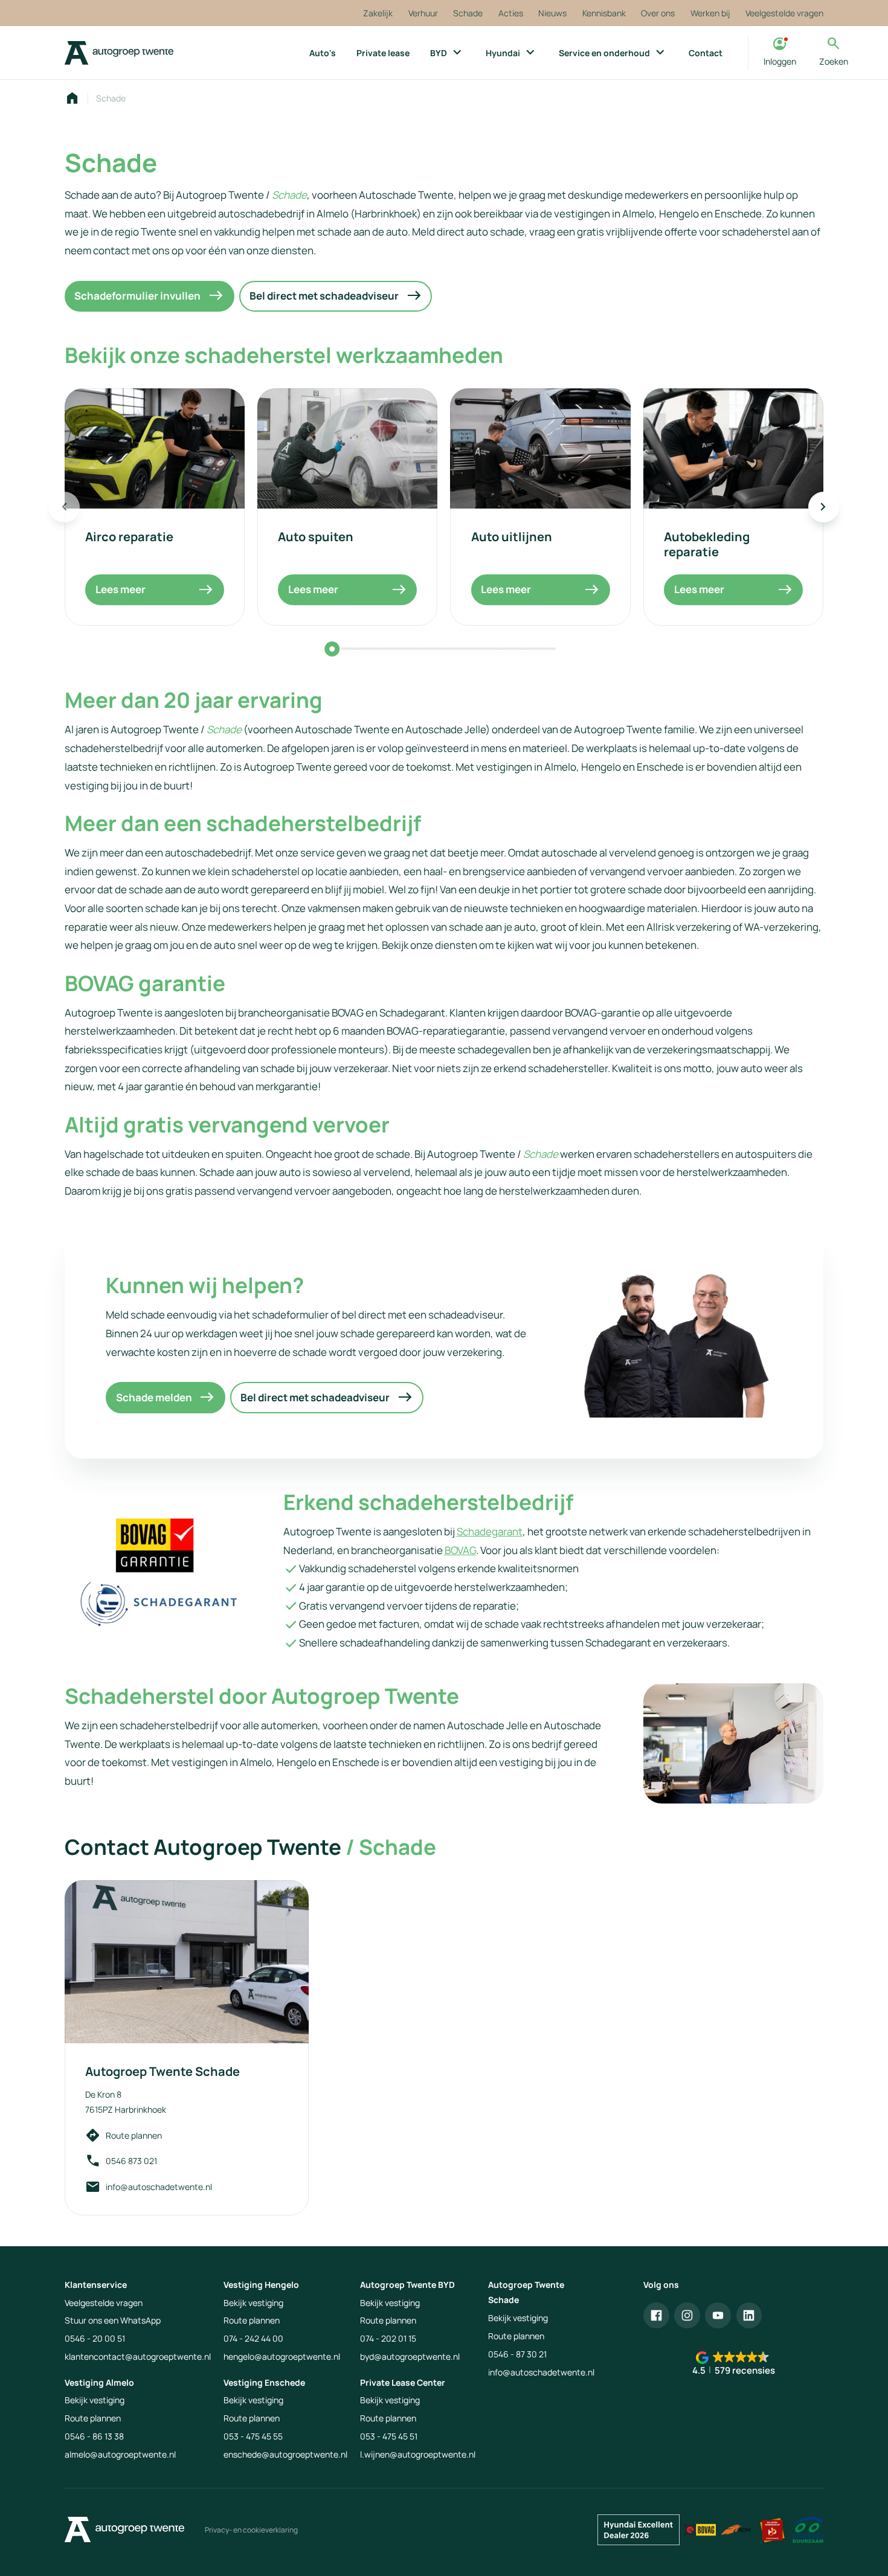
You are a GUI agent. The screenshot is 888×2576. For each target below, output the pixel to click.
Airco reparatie (129, 536)
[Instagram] (687, 2315)
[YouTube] (718, 2315)
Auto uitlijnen (512, 536)
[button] (733, 2364)
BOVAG (460, 1550)
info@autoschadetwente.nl (159, 2187)
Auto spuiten (316, 536)
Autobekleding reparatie (707, 544)
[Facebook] (656, 2315)
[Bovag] (700, 2530)
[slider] (332, 649)
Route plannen (134, 2135)
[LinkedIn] (749, 2315)
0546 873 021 (131, 2161)
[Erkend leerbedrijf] (772, 2530)
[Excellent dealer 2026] (639, 2530)
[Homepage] (72, 98)
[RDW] (736, 2530)
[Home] (119, 53)
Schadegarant (490, 1531)
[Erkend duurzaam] (808, 2530)
